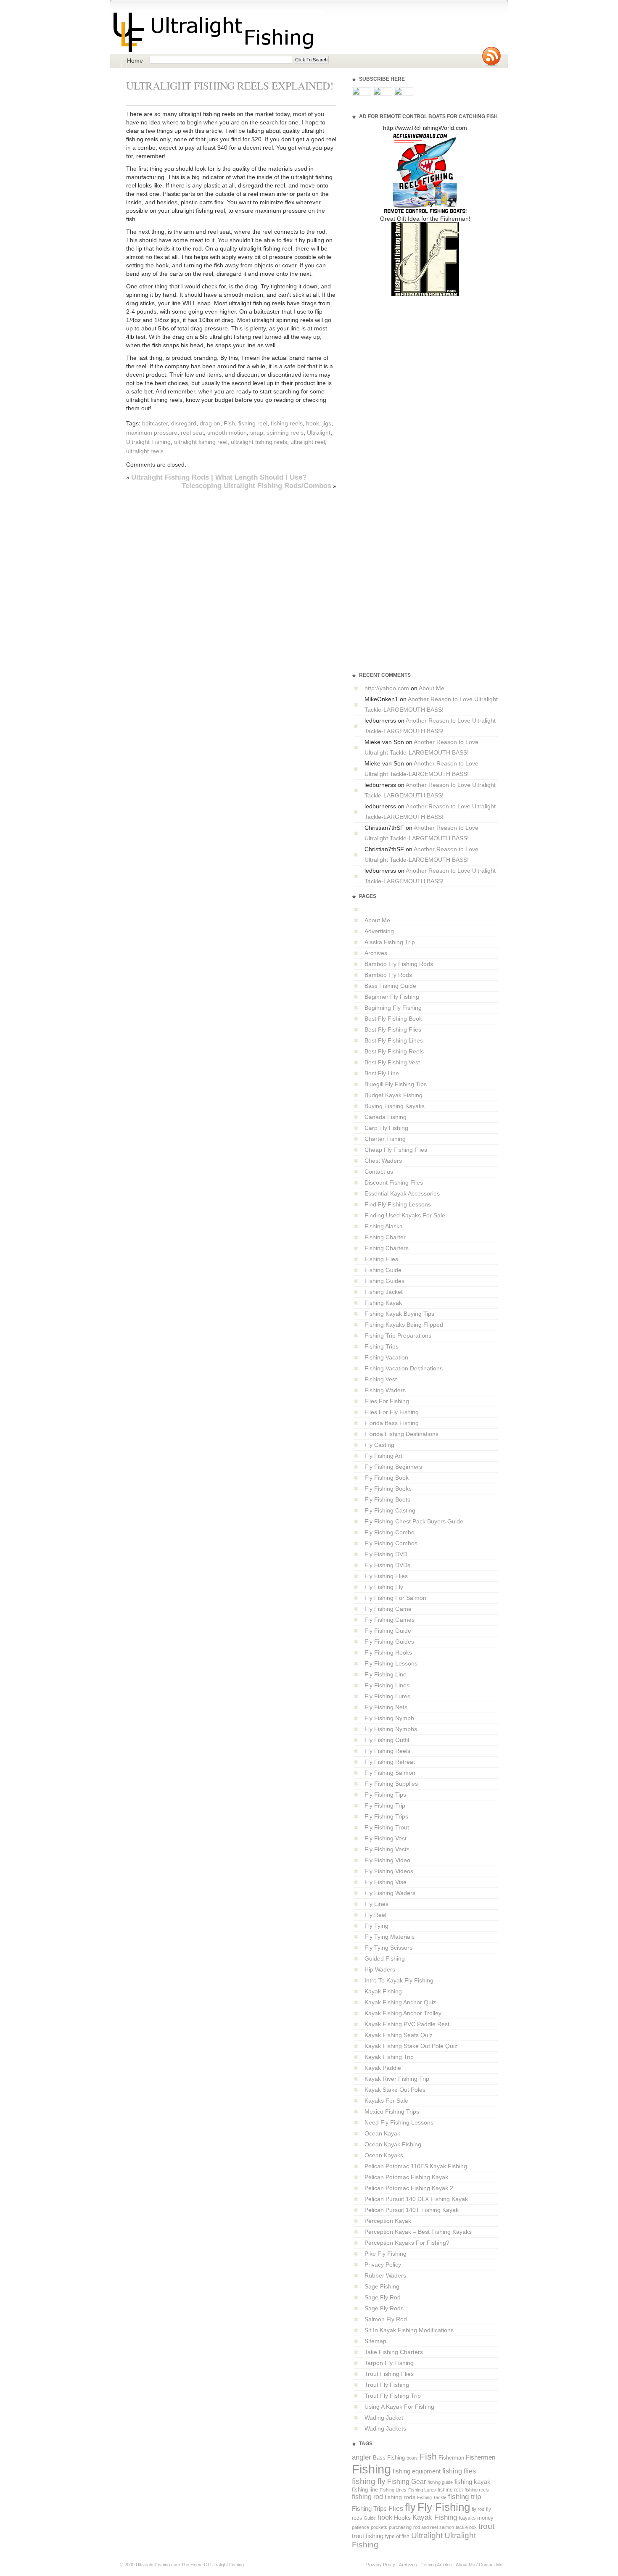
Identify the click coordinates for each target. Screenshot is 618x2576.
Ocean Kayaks (384, 2155)
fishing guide (440, 2482)
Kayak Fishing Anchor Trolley (403, 2013)
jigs (327, 423)
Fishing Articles (437, 2565)
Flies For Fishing (387, 1401)
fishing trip (465, 2497)
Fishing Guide (383, 1270)
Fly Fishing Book (387, 1478)
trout (486, 2526)
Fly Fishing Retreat (390, 1762)
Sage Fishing (382, 2286)
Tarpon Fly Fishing (389, 2363)
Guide (370, 2518)
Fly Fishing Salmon (390, 1773)
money (485, 2518)
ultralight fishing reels (259, 442)
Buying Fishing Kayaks (395, 1106)
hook (313, 423)
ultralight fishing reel (201, 442)
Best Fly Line (382, 1073)
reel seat (192, 433)
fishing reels (287, 423)
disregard (184, 423)
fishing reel (253, 423)
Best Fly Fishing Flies (393, 1029)
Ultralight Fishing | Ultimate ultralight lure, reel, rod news (218, 32)
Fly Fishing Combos (391, 1543)
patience (360, 2527)
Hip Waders (380, 1969)
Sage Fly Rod (383, 2297)
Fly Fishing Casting (390, 1510)
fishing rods (400, 2497)
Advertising (379, 931)
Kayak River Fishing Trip (397, 2079)
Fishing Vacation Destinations (404, 1368)
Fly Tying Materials (390, 1937)
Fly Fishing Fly (384, 1587)
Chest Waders (383, 1161)
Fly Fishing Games (390, 1620)
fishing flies (459, 2471)
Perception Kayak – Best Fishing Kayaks (418, 2232)
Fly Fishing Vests (387, 1849)
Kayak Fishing (383, 1991)
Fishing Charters (387, 1248)
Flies (396, 2509)
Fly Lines (376, 1904)
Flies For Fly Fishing (392, 1412)
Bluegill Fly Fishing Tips (396, 1084)
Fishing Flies (381, 1259)
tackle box (466, 2527)
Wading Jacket (384, 2418)
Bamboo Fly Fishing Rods (399, 964)
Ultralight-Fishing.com (158, 2565)
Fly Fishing (444, 2507)
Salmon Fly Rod (386, 2319)
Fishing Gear (407, 2482)
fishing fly (369, 2481)
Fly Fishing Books (388, 1489)
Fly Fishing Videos (389, 1871)
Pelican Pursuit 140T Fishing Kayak (412, 2210)
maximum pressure (152, 433)
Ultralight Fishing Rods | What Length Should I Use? (219, 477)
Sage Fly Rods (384, 2308)
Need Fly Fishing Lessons (399, 2122)
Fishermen (481, 2457)
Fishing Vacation (386, 1357)
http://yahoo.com (387, 688)
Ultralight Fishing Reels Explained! (230, 85)
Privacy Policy (383, 2265)
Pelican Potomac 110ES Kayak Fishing (416, 2166)
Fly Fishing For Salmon (395, 1598)
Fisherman (451, 2458)
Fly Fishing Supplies (391, 1784)
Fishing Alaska (384, 1226)
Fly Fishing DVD (386, 1554)
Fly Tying (376, 1926)
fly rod (478, 2509)
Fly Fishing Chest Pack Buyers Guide (414, 1521)
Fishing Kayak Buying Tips (399, 1314)
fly (410, 2507)
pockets (379, 2527)
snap (257, 433)
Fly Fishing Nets (386, 1707)
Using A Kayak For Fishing (399, 2407)
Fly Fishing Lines (387, 1685)
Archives (376, 953)
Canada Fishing (386, 1117)
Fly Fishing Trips (386, 1816)
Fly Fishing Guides (389, 1642)
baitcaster (155, 423)
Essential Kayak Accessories (402, 1193)
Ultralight (319, 433)
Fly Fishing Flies (386, 1576)
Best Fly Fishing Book (393, 1019)
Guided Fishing (385, 1958)
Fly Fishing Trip (385, 1805)
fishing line (365, 2490)
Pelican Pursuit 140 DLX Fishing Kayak (416, 2199)
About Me (432, 688)
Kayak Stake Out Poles (395, 2090)
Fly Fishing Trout (387, 1827)
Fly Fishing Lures (387, 1696)
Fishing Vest (381, 1379)
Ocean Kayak (382, 2133)
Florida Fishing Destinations (401, 1434)
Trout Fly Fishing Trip (393, 2396)
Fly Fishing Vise (386, 1882)
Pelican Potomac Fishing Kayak (406, 2177)
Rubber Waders (385, 2275)
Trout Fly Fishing (387, 2385)
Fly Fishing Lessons (391, 1663)
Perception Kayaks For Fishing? (407, 2243)
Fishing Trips (382, 1346)
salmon (447, 2527)
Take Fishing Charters (394, 2352)
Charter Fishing (385, 1139)
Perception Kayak (388, 2221)
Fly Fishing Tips (385, 1795)
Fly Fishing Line (386, 1674)
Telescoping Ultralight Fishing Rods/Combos (256, 486)
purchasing (400, 2527)
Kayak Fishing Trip (389, 2057)
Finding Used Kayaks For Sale (405, 1215)
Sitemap (375, 2341)
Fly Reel (375, 1915)
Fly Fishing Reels (387, 1751)
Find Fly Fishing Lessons (398, 1204)
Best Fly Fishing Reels (394, 1051)
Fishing (371, 2469)
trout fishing (368, 2536)
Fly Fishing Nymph (389, 1718)
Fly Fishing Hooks (388, 1652)
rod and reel (425, 2527)
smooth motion (227, 433)
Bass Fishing (389, 2458)
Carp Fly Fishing (386, 1128)
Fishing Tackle (432, 2497)
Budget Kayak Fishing (394, 1095)
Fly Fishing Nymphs (391, 1729)
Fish (229, 423)
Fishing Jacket (384, 1292)
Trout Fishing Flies (389, 2374)
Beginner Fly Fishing (392, 997)
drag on (210, 423)
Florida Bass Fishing (392, 1423)
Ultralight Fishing (148, 442)
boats (412, 2458)
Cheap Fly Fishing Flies (396, 1150)
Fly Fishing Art (383, 1456)
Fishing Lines (393, 2490)
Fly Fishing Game (388, 1609)
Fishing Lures (422, 2490)
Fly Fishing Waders (390, 1893)
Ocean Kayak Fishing (393, 2144)
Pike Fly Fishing (386, 2254)
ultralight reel (308, 442)
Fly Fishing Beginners (393, 1467)
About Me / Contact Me (479, 2565)
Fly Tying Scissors (388, 1948)
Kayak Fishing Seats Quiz (399, 2035)
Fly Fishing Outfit (387, 1740)
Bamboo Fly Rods (388, 975)
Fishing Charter (385, 1237)
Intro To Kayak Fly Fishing (399, 1980)
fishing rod (367, 2497)
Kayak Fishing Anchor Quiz (400, 2002)
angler (362, 2457)
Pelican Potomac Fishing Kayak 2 (409, 2188)
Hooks (402, 2518)
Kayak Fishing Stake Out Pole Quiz (411, 2046)
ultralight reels (145, 451)
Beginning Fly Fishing (393, 1008)
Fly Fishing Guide (388, 1631)
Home (135, 61)
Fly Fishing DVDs (387, 1565)
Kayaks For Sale (386, 2101)
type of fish (397, 2536)
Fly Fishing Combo (390, 1532)
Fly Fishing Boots (387, 1499)
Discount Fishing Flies (394, 1182)
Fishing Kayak (383, 1303)
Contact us (379, 1172)
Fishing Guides (384, 1281)
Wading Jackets (385, 2428)
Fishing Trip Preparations (398, 1336)
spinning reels (285, 433)
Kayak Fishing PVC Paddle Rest (407, 2024)
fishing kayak (473, 2482)
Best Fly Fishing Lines (394, 1040)
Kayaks (467, 2518)
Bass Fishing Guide (390, 986)
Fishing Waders (385, 1390)
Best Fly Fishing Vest (392, 1062)
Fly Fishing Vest (386, 1838)
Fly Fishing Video (387, 1860)
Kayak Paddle (383, 2068)
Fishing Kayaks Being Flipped (404, 1325)
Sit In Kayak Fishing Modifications (409, 2330)
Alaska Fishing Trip (390, 942)
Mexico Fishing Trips (392, 2111)
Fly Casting (379, 1445)
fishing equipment (417, 2471)
